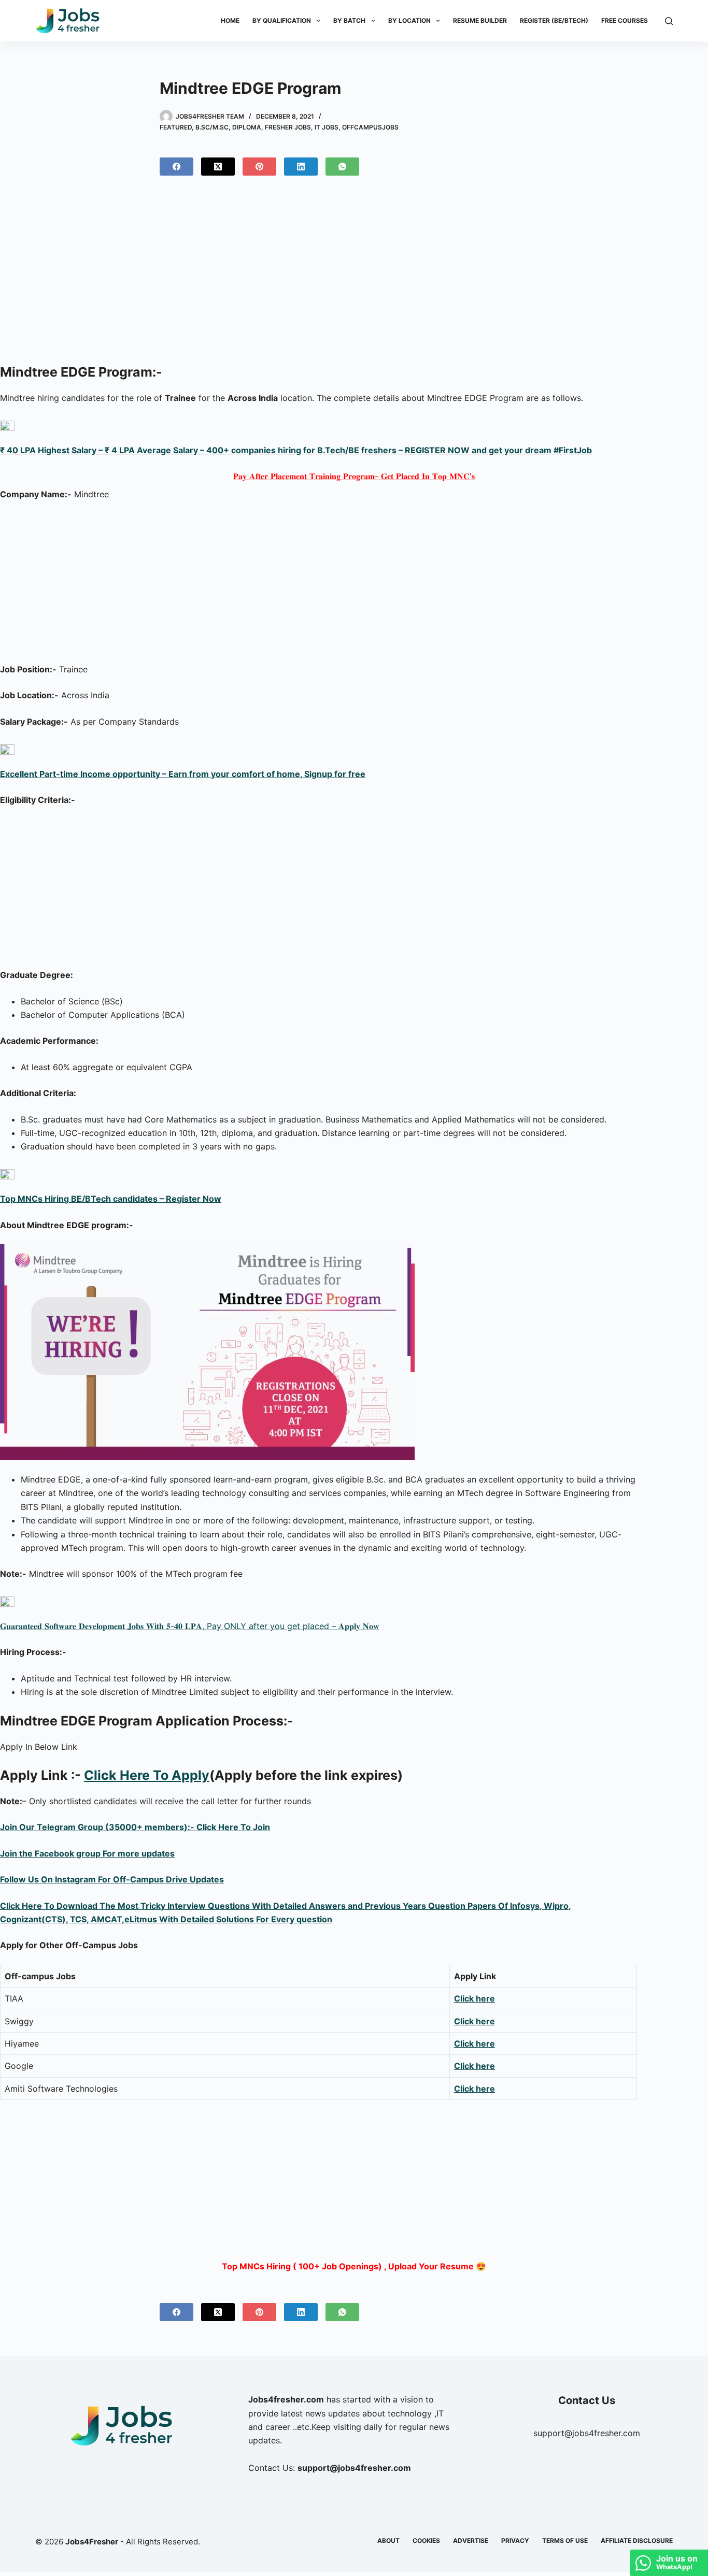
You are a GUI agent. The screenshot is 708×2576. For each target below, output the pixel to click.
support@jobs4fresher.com (587, 2433)
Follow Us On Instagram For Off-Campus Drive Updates (112, 1879)
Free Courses (625, 20)
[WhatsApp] (342, 167)
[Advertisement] (354, 274)
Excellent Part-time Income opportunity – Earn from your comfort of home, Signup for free (183, 774)
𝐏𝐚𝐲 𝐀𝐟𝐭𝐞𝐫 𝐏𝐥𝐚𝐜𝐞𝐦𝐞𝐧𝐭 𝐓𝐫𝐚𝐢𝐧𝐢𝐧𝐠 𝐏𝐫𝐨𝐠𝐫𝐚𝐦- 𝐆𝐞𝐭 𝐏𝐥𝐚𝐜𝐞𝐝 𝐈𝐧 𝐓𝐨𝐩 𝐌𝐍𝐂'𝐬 (354, 476)
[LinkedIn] (301, 167)
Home (230, 20)
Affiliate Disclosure (637, 2541)
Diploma (247, 127)
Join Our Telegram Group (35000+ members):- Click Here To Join (135, 1827)
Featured (176, 127)
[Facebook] (176, 167)
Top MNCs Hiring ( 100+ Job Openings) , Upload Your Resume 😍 (354, 2266)
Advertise (471, 2541)
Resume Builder (480, 20)
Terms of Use (565, 2541)
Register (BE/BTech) (554, 20)
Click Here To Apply (147, 1775)
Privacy (515, 2541)
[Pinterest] (259, 167)
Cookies (426, 2541)
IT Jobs (327, 127)
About (388, 2541)
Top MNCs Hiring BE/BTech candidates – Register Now (111, 1199)
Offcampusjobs (370, 127)
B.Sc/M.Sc (212, 127)
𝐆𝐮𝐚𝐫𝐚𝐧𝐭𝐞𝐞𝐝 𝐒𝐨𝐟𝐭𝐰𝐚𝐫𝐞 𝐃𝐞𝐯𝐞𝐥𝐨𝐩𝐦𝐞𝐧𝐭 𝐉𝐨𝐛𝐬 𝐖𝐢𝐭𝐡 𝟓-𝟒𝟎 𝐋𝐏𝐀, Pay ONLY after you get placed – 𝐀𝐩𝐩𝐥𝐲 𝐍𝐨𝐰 (190, 1626)
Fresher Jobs (288, 127)
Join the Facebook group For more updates (87, 1853)
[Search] (669, 21)
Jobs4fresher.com (286, 2399)
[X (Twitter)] (218, 167)
